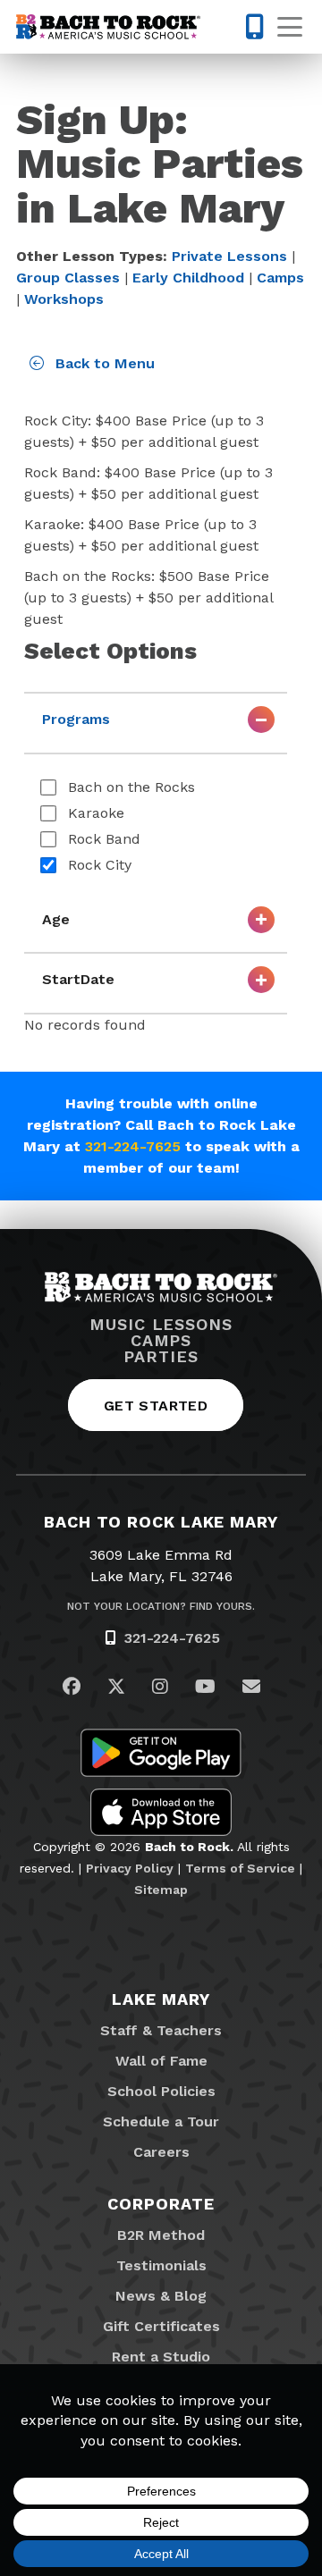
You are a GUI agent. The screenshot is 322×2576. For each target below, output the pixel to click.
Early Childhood (188, 278)
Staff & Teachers (161, 2030)
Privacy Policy (130, 1868)
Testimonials (161, 2265)
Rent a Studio (161, 2357)
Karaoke (96, 813)
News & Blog (161, 2296)
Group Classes (68, 278)
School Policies (161, 2091)
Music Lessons (161, 1325)
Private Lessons (229, 256)
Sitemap (161, 1890)
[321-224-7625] (245, 27)
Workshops (64, 299)
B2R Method (161, 2235)
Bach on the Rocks (131, 787)
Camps (280, 278)
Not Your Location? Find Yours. (161, 1606)
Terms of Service (240, 1868)
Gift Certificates (161, 2326)
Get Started (156, 1406)
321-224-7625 (133, 1146)
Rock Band (104, 839)
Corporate (161, 2204)
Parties (161, 1357)
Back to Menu (103, 363)
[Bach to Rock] (108, 27)
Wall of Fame (161, 2061)
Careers (161, 2152)
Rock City (100, 865)
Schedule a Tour (161, 2121)
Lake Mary (161, 1999)
